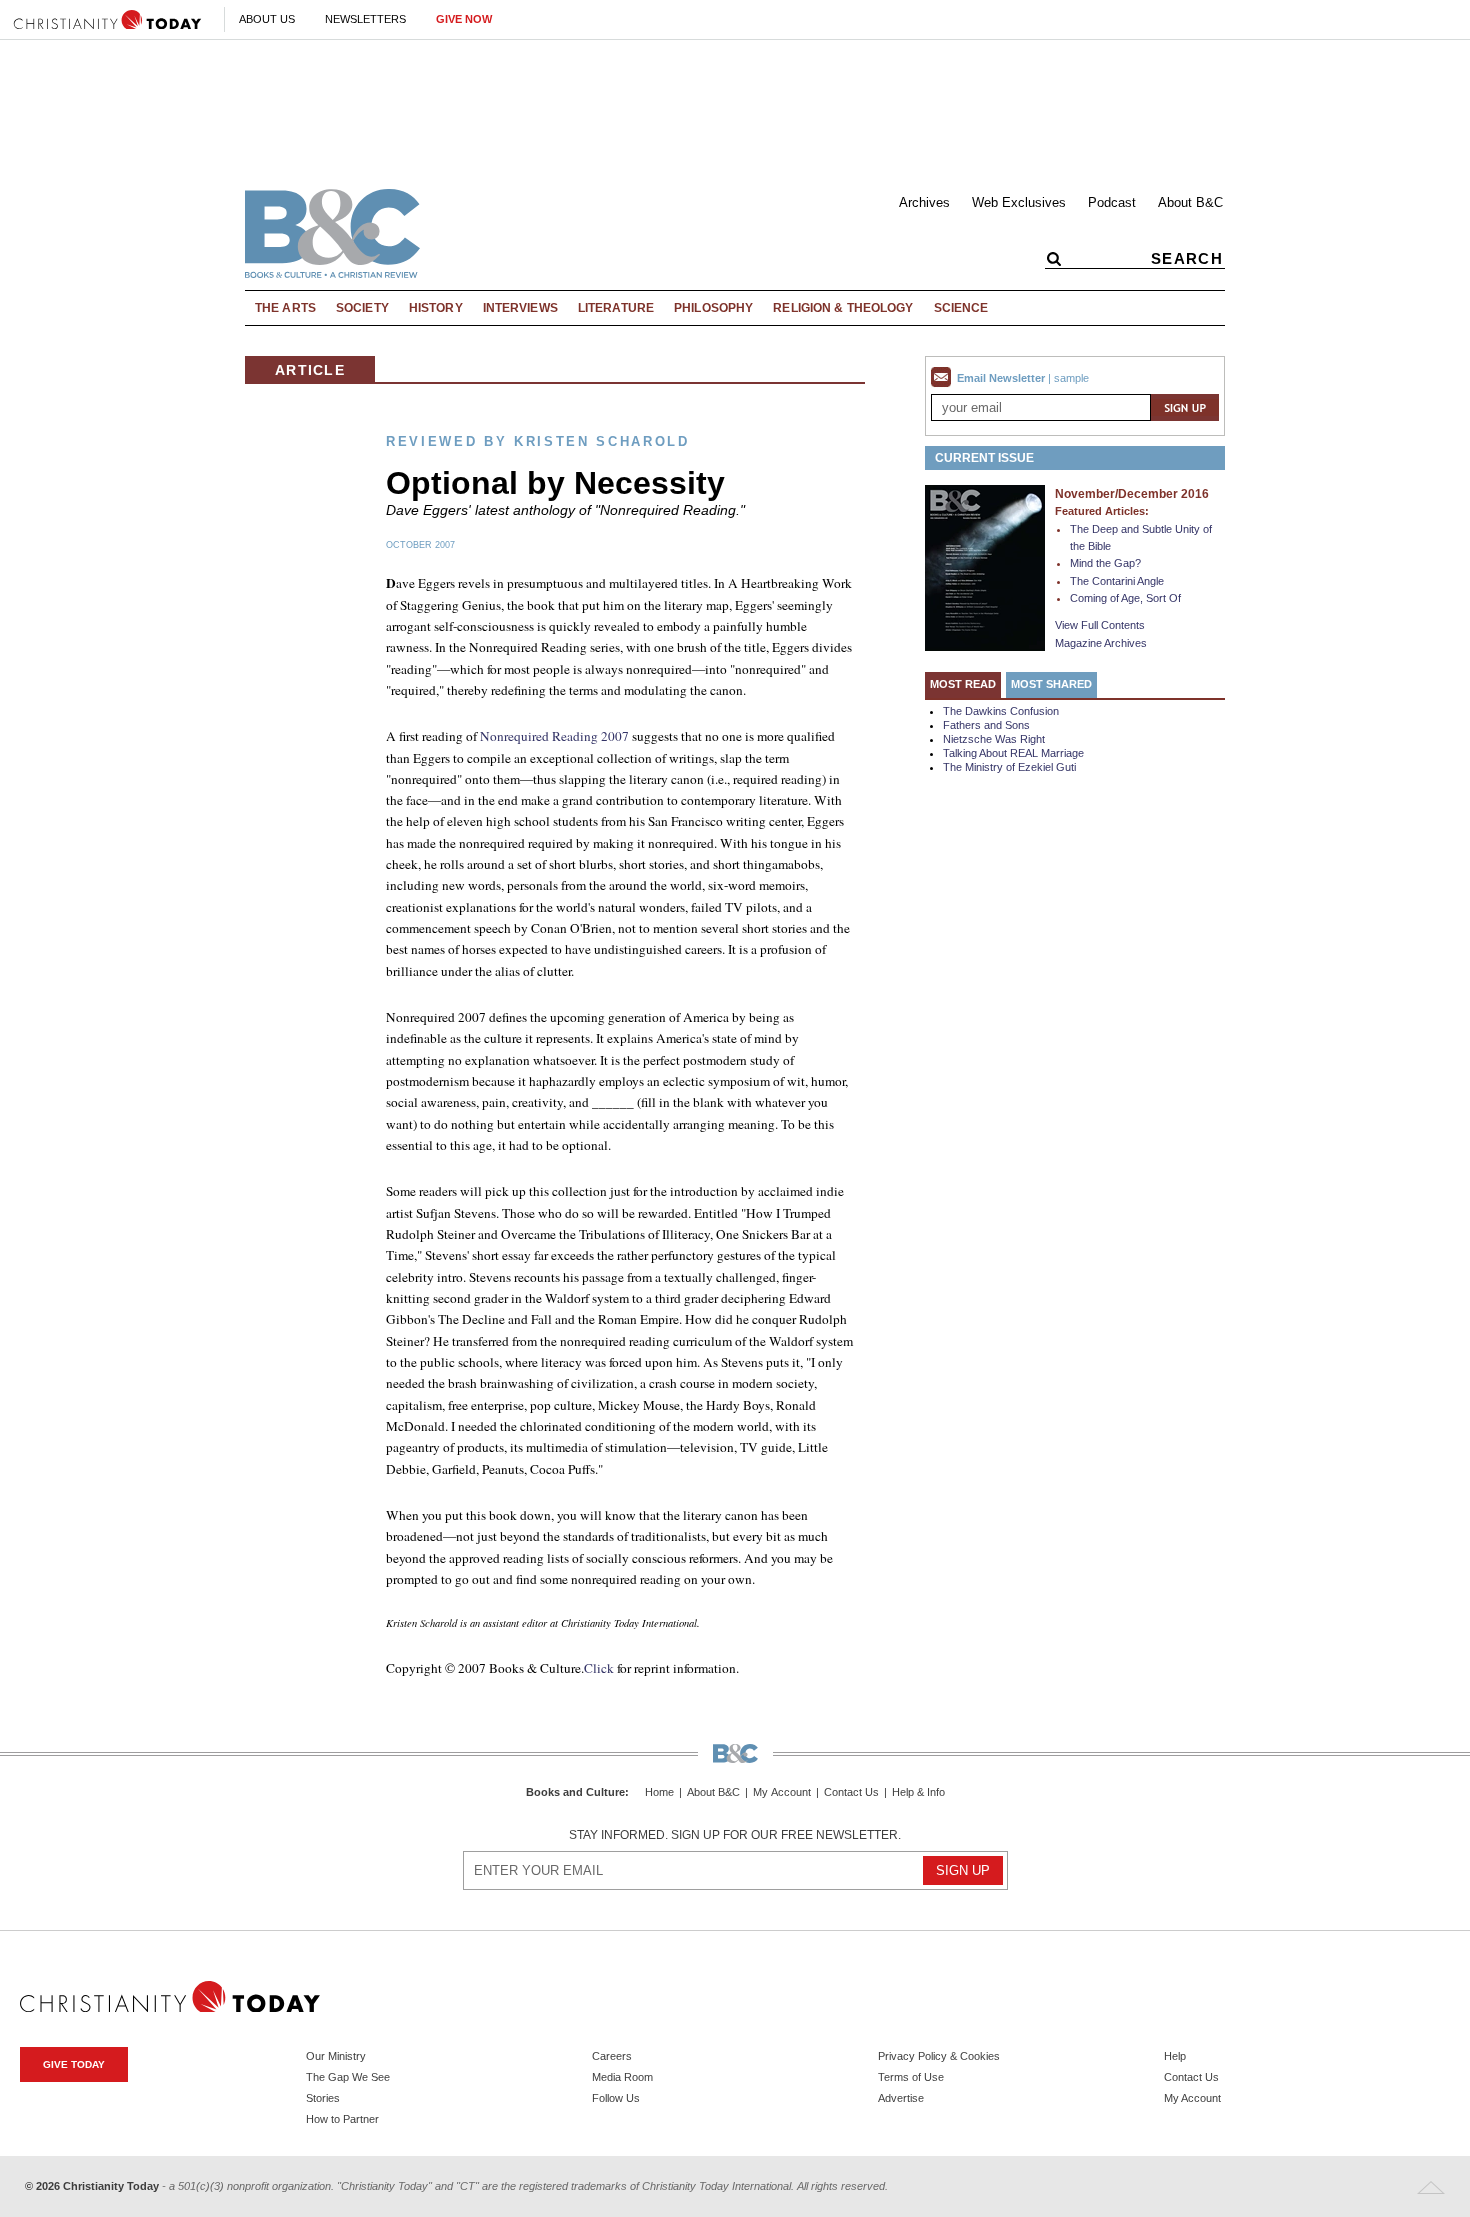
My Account (782, 1792)
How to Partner (342, 2119)
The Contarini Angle (1117, 581)
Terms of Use (911, 2077)
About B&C (1190, 202)
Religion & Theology (843, 308)
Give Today (74, 2064)
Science (961, 308)
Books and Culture (575, 1792)
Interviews (520, 308)
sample (1071, 378)
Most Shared (1051, 684)
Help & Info (918, 1792)
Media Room (622, 2077)
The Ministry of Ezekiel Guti (1009, 767)
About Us (267, 19)
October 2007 (420, 545)
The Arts (285, 308)
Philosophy (713, 308)
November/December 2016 (1132, 494)
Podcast (1112, 202)
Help (1175, 2056)
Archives (924, 202)
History (436, 308)
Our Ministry (336, 2056)
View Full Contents (1100, 625)
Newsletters (365, 19)
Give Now (464, 19)
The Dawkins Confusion (1001, 711)
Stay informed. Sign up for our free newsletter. (735, 1835)
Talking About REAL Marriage (1013, 753)
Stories (323, 2098)
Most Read (963, 684)
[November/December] (985, 567)
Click (599, 1668)
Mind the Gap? (1105, 563)
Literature (616, 308)
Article (310, 370)
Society (362, 308)
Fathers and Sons (986, 725)
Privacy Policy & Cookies (939, 2056)
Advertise (901, 2098)
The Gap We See (348, 2077)
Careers (612, 2056)
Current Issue (984, 458)
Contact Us (851, 1792)
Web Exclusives (1019, 202)
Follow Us (616, 2098)
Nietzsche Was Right (994, 739)
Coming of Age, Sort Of (1125, 598)
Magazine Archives (1101, 643)
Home (659, 1792)
